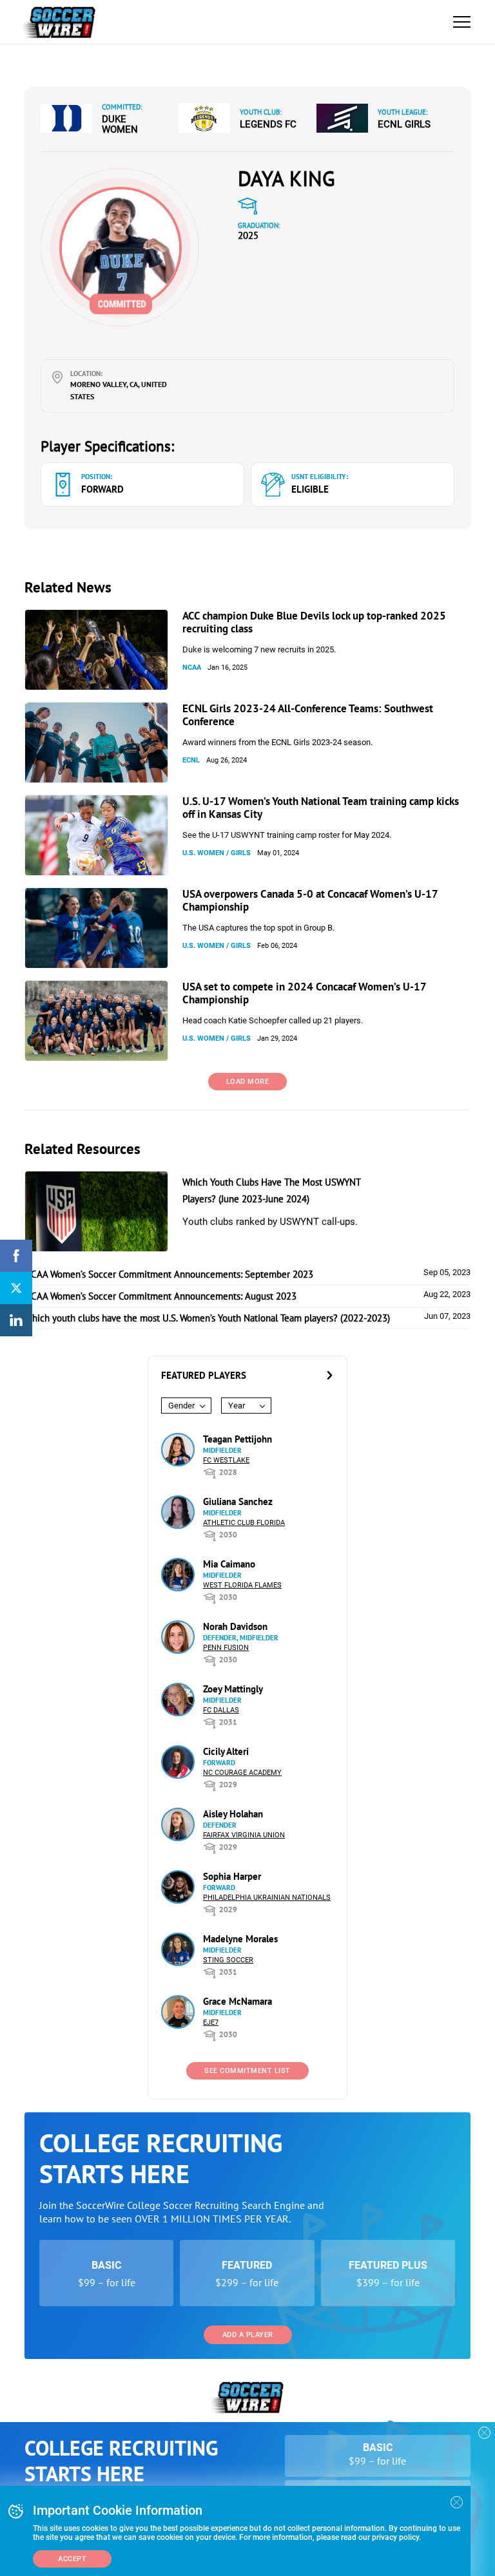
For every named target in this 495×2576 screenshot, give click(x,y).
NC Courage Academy (242, 1773)
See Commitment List (247, 2071)
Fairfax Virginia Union (244, 1835)
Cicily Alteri (226, 1751)
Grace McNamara (238, 2001)
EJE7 (211, 2022)
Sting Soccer (228, 1960)
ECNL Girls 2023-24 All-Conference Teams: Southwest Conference (308, 715)
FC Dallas (221, 1710)
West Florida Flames (242, 1585)
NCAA (192, 668)
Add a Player (248, 2335)
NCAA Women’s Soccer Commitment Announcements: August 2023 (160, 1296)
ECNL (191, 760)
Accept (72, 2559)
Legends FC (268, 124)
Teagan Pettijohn (238, 1439)
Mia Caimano (229, 1564)
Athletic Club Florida (244, 1523)
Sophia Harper (232, 1876)
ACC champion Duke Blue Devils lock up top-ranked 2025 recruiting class (314, 622)
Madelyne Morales (240, 1939)
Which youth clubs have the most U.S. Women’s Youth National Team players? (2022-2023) (207, 1318)
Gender (181, 1406)
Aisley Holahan (233, 1814)
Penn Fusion (226, 1648)
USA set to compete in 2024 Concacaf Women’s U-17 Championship (304, 993)
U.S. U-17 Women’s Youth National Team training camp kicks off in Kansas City (321, 808)
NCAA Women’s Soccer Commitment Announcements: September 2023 (169, 1274)
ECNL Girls (404, 124)
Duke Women (120, 124)
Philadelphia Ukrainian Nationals (267, 1898)
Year (237, 1406)
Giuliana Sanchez (238, 1501)
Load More (248, 1082)
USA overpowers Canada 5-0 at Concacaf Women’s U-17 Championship (310, 900)
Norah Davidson (235, 1626)
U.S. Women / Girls (217, 853)
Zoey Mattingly (233, 1689)
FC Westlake (226, 1460)
